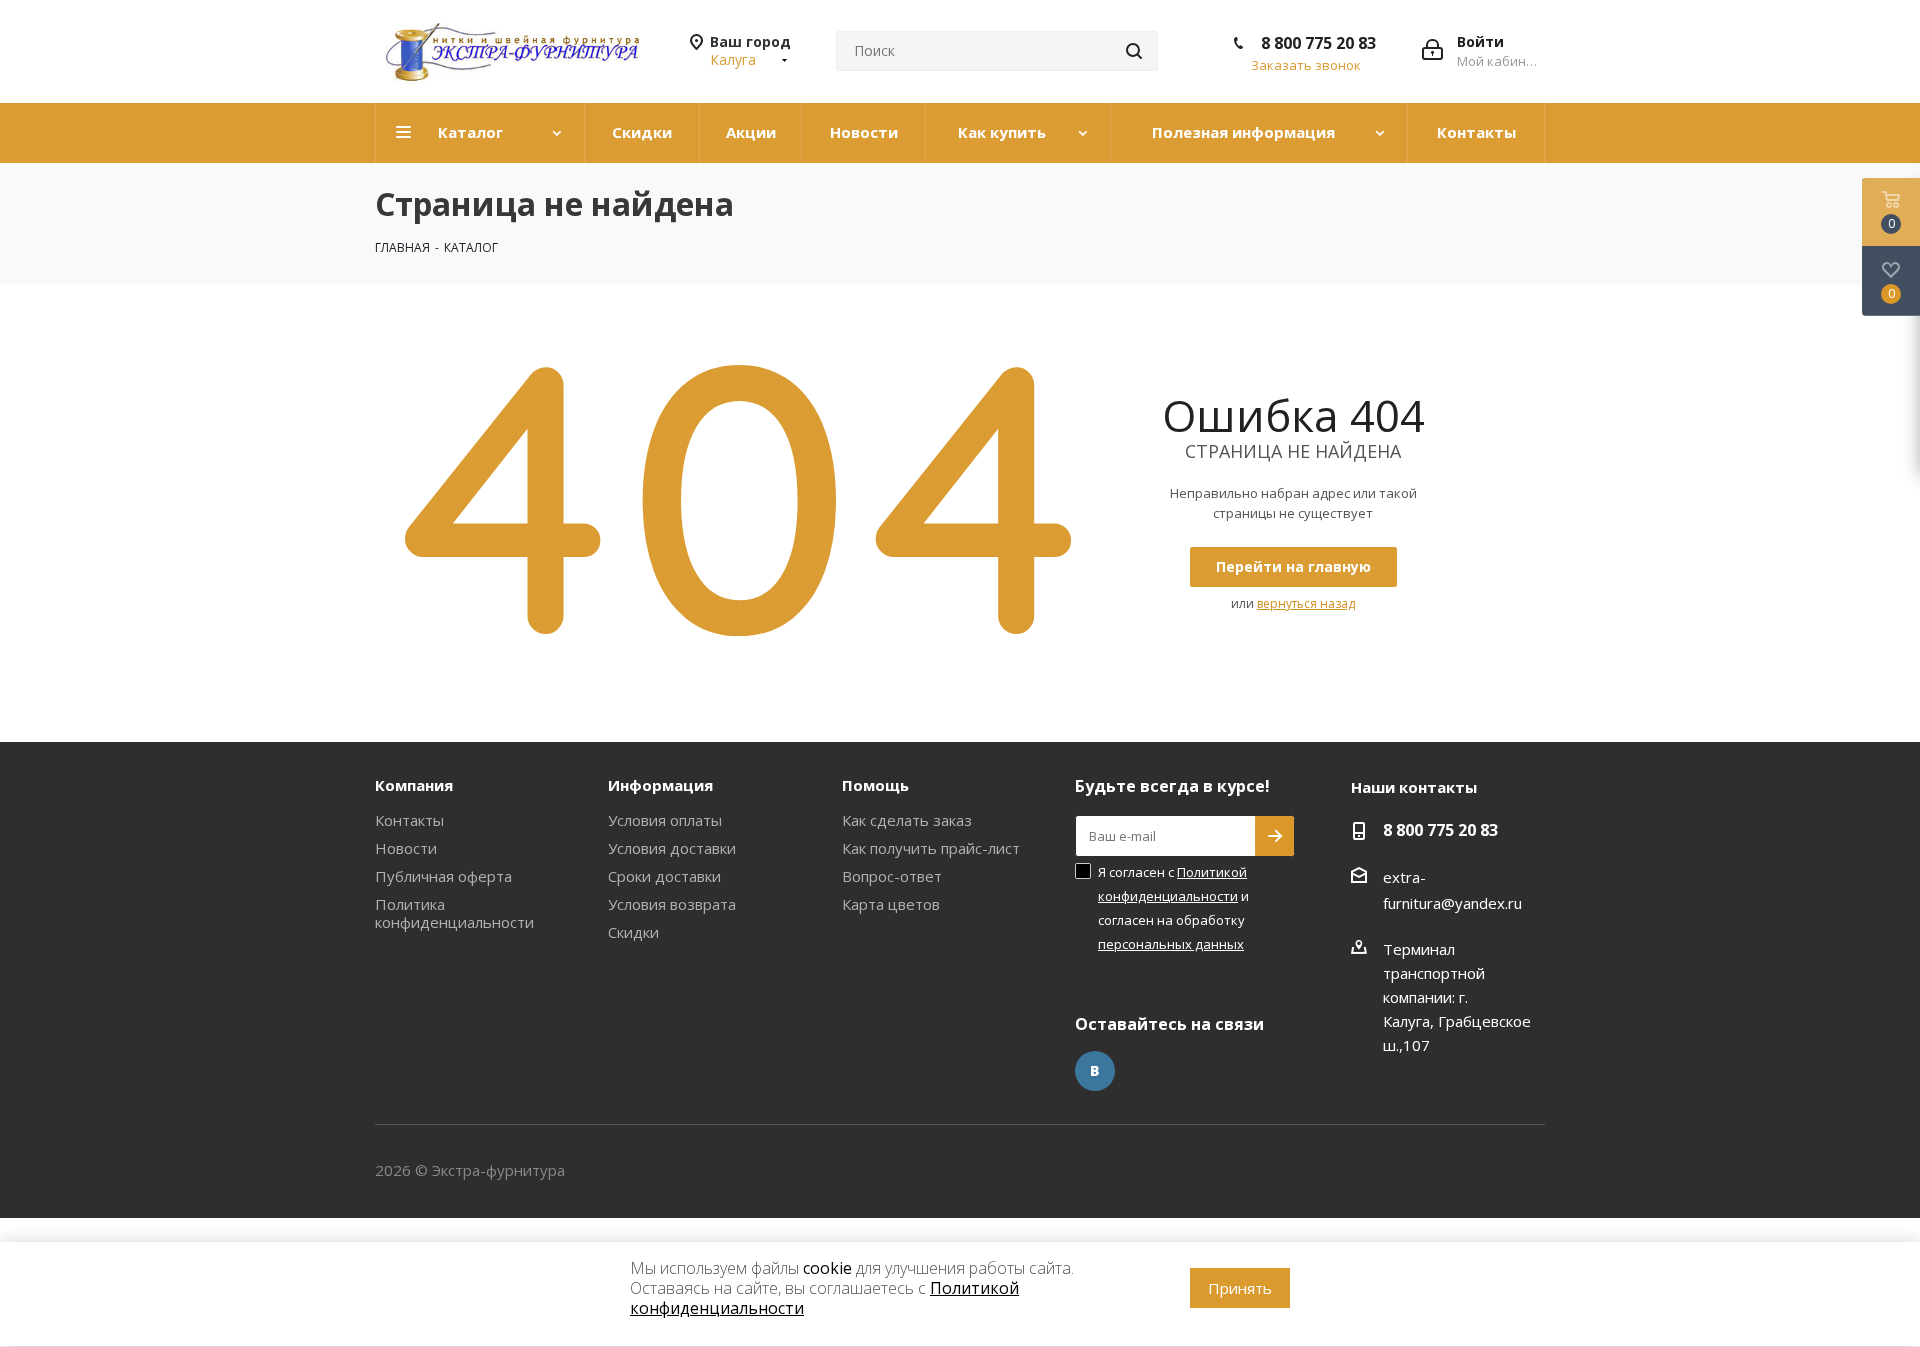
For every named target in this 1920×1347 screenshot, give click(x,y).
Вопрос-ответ (892, 876)
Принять (1240, 1288)
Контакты (409, 820)
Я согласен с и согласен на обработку (1173, 908)
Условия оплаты (665, 820)
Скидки (633, 932)
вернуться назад (1306, 603)
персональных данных (1171, 944)
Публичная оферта (443, 876)
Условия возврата (672, 904)
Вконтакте (1095, 1071)
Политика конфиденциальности (454, 913)
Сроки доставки (664, 876)
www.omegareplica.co (75, 1230)
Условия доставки (672, 848)
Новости (406, 848)
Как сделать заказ (907, 820)
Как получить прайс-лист (931, 848)
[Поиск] (1134, 51)
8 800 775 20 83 (1318, 43)
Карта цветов (891, 904)
